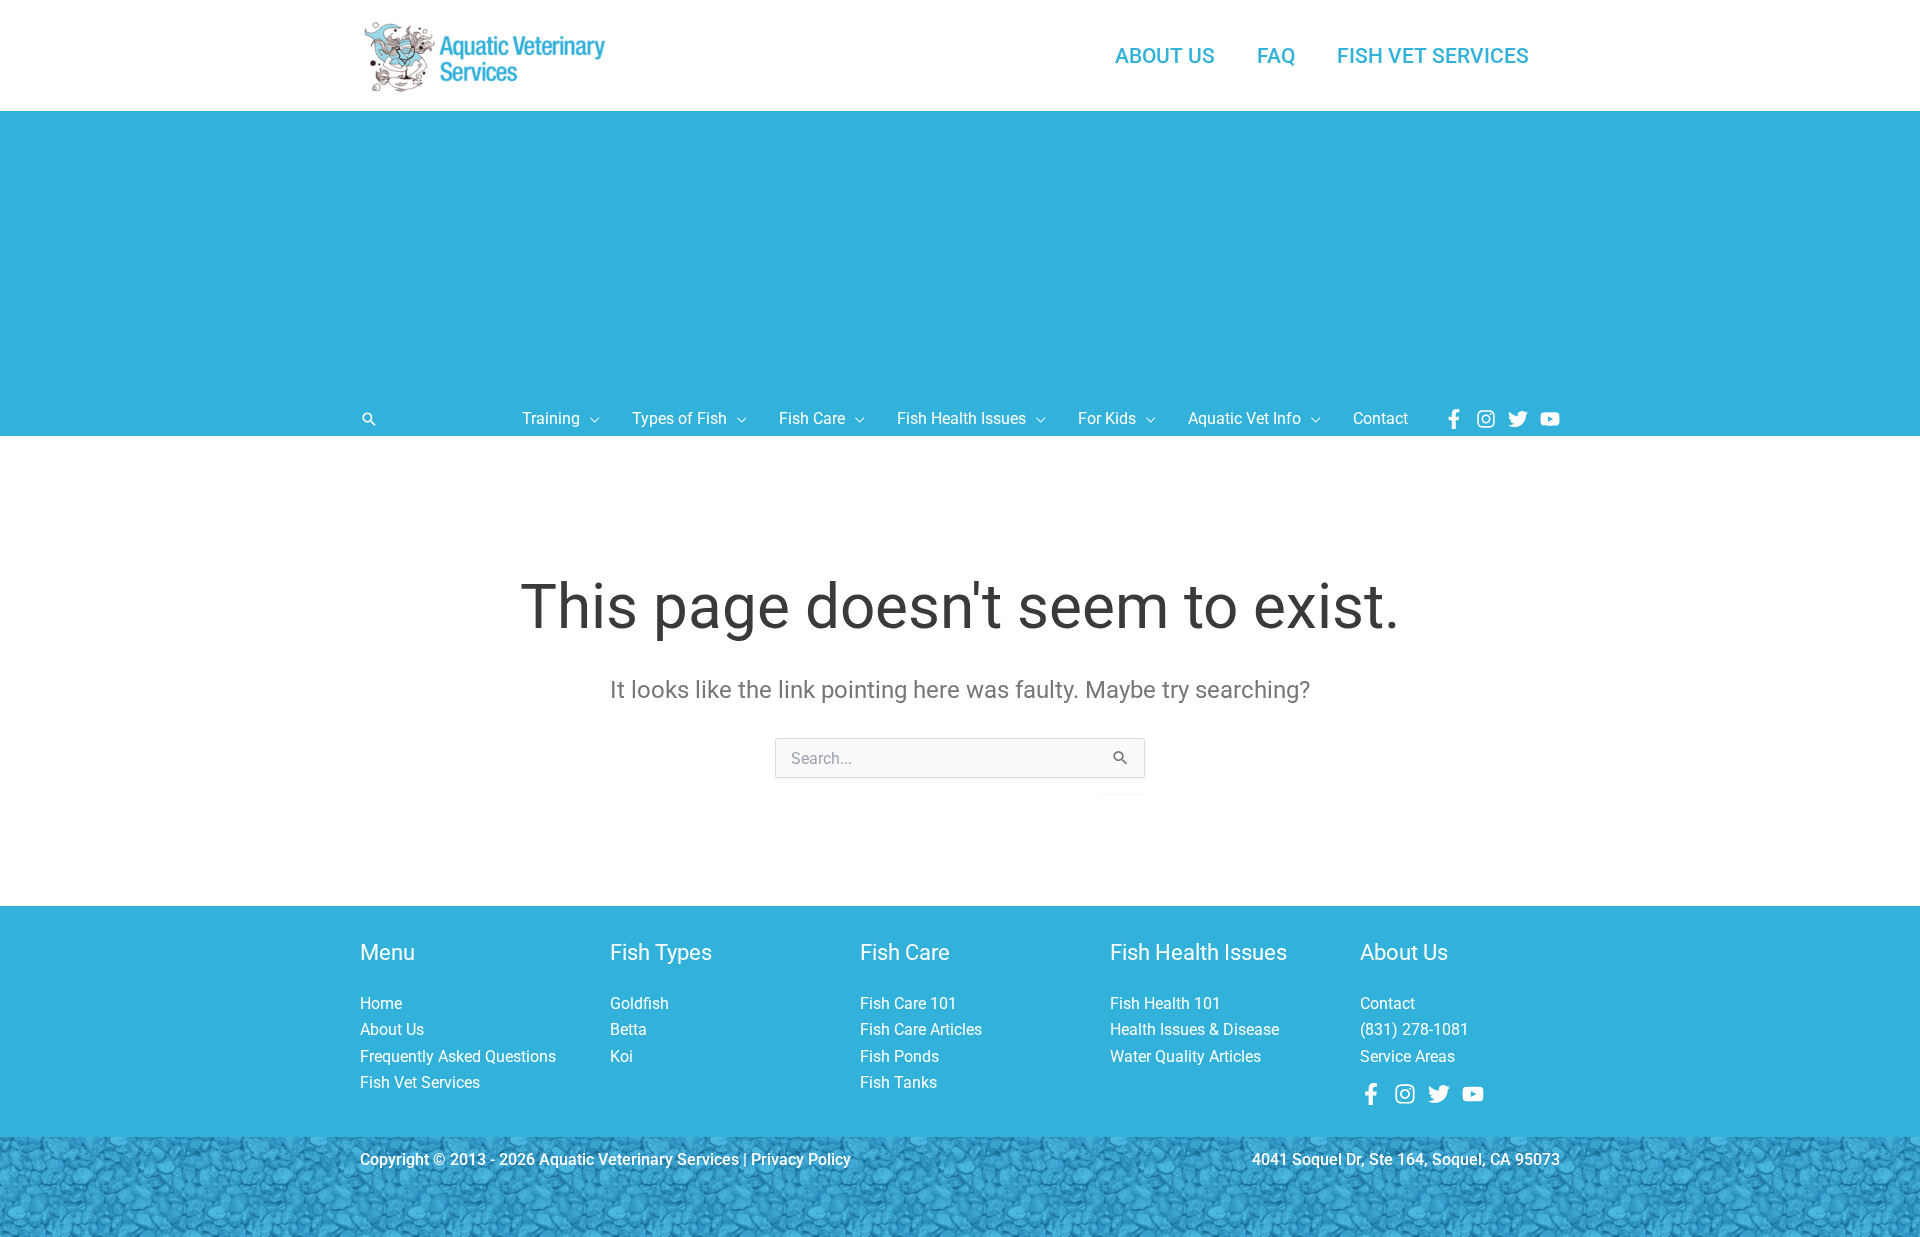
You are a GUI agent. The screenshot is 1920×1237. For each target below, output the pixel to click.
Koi (621, 1056)
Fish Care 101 (908, 1003)
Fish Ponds (899, 1056)
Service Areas (1407, 1056)
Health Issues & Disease (1194, 1029)
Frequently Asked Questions (458, 1056)
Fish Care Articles (921, 1029)
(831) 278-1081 (1414, 1029)
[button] (369, 419)
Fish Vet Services (420, 1082)
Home (381, 1003)
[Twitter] (1518, 419)
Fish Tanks (898, 1082)
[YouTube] (1550, 419)
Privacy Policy (801, 1159)
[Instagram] (1486, 419)
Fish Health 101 (1165, 1003)
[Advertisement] (960, 251)
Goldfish (639, 1003)
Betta (628, 1029)
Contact (1387, 1003)
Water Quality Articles (1185, 1056)
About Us (392, 1029)
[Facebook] (1454, 419)
